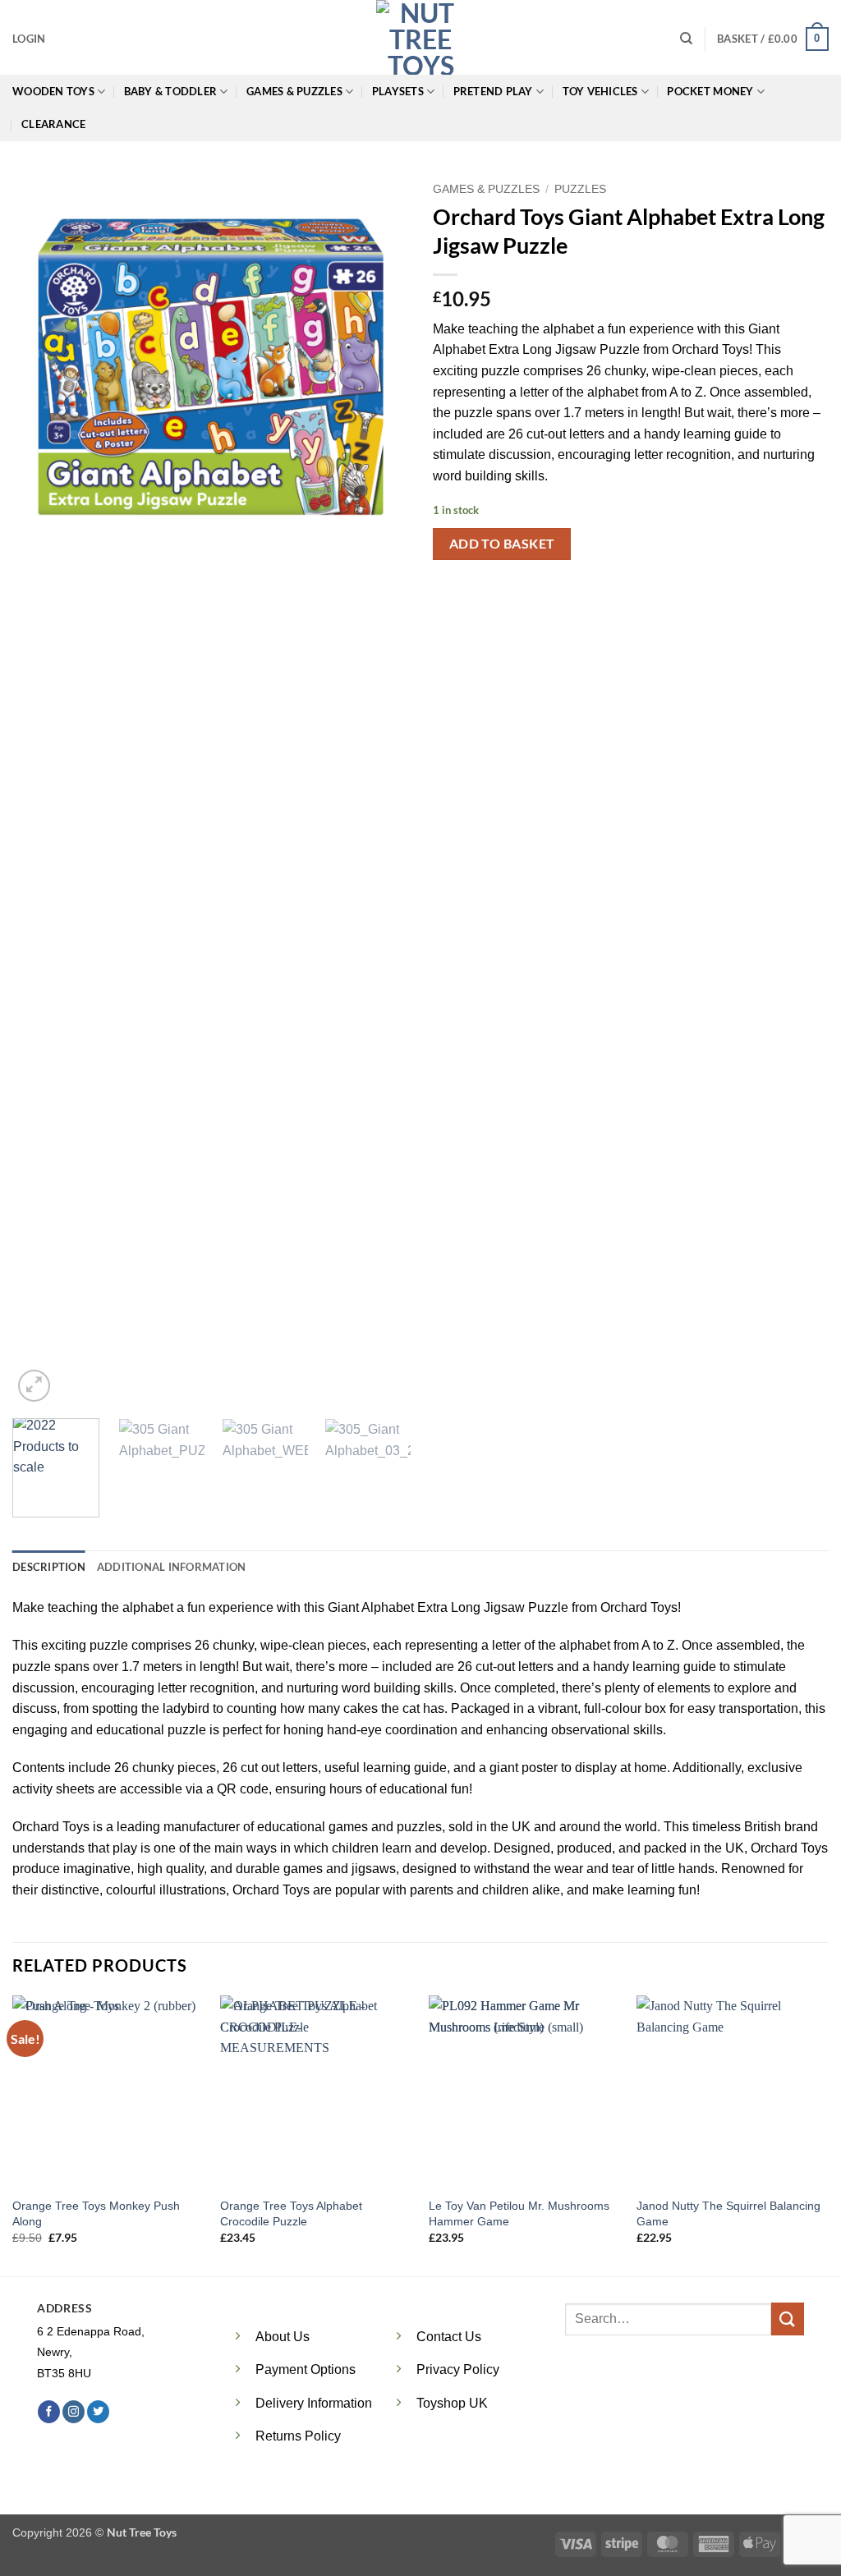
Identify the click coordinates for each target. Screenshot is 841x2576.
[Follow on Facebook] (49, 2412)
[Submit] (788, 2319)
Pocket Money (710, 91)
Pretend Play (493, 91)
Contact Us (449, 2337)
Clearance (53, 124)
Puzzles (580, 189)
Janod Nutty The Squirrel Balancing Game (728, 2213)
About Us (283, 2337)
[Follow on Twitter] (98, 2412)
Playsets (398, 91)
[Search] (686, 39)
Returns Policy (298, 2436)
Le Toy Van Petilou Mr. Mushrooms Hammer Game (519, 2213)
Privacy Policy (458, 2369)
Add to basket (502, 544)
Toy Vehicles (600, 91)
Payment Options (306, 2369)
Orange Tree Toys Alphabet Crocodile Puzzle (291, 2213)
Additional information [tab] (172, 1567)
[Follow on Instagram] (74, 2412)
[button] (29, 39)
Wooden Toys (53, 91)
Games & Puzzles (294, 91)
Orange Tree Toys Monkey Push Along (96, 2213)
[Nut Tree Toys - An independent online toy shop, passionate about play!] (420, 37)
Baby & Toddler (171, 91)
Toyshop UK (452, 2403)
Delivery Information (314, 2403)
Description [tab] (49, 1567)
